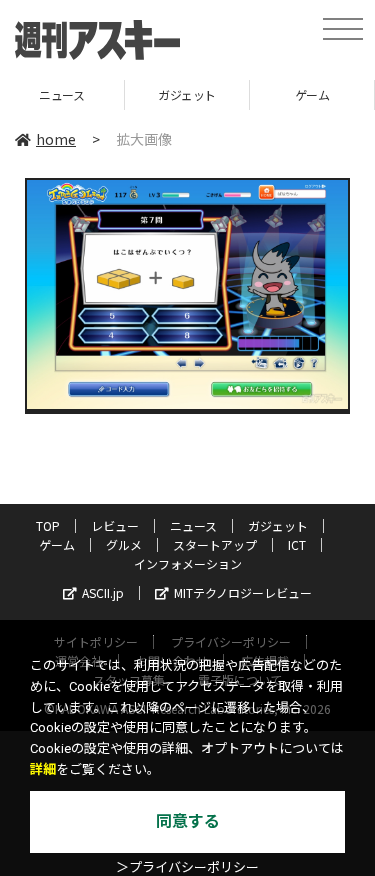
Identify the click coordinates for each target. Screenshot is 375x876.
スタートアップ (215, 544)
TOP (48, 525)
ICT (297, 544)
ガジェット (150, 94)
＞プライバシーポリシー (187, 867)
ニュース (193, 525)
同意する (188, 821)
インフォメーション (188, 563)
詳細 (43, 769)
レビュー (115, 525)
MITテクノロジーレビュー (243, 592)
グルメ (124, 544)
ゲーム (275, 94)
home (56, 139)
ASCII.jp (103, 592)
